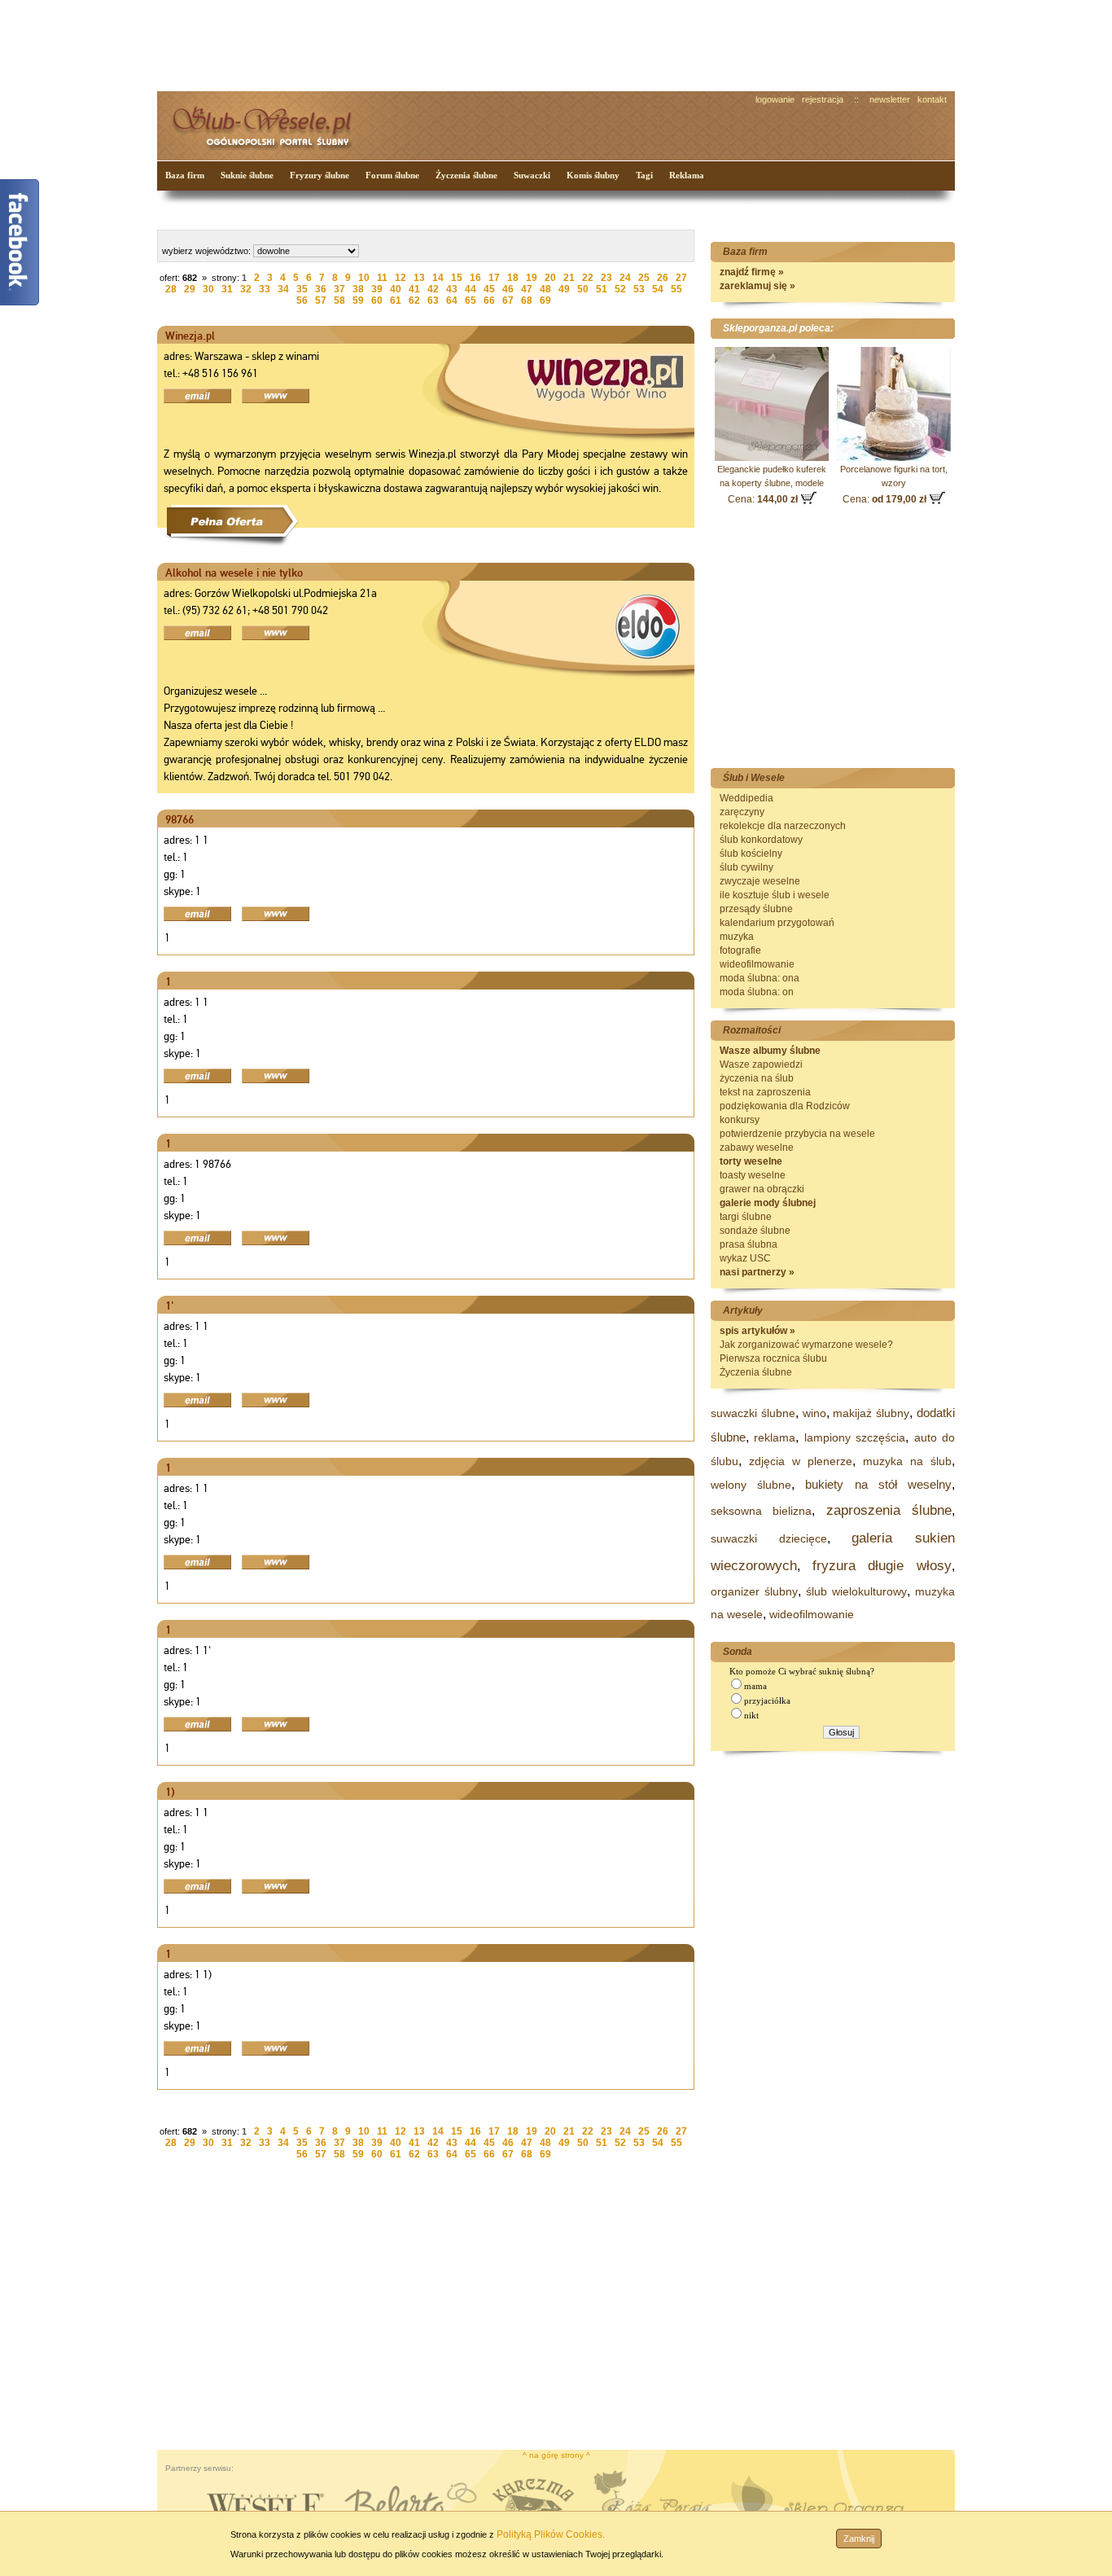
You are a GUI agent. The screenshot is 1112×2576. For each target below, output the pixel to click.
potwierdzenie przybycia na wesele (797, 1134)
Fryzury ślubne (320, 175)
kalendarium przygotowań (777, 923)
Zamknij (859, 2539)
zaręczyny (742, 812)
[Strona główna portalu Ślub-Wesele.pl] (271, 123)
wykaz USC (745, 1258)
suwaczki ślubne (753, 1413)
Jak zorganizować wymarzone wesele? (806, 1345)
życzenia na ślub (757, 1078)
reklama (775, 1437)
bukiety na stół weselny (878, 1484)
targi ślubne (746, 1217)
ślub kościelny (751, 854)
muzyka (737, 937)
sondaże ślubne (755, 1231)
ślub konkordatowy (761, 840)
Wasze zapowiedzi (761, 1064)
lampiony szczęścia (855, 1437)
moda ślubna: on (757, 992)
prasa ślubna (749, 1244)
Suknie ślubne (247, 175)
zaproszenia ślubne (889, 1510)
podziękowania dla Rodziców (785, 1106)
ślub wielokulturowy (856, 1591)
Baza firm (185, 175)
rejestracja (823, 99)
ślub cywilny (746, 867)
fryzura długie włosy (882, 1566)
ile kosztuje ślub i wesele (775, 895)
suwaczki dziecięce (769, 1538)
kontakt (932, 99)
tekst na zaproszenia (765, 1092)
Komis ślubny (593, 175)
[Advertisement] (462, 44)
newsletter (890, 99)
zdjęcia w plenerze (801, 1461)
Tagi (644, 175)
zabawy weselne (757, 1148)
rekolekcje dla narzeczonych (783, 826)
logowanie (775, 99)
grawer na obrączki (762, 1189)
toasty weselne (753, 1175)
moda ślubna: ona (760, 978)
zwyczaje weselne (760, 881)
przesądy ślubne (756, 909)
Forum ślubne (392, 175)
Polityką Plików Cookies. (551, 2534)
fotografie (740, 950)
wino (814, 1413)
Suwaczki (532, 175)
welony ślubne (751, 1485)
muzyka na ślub (907, 1461)
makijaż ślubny (871, 1413)
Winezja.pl (190, 336)
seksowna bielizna (761, 1511)
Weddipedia (746, 798)
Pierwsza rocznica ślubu (773, 1358)
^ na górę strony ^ (556, 2455)
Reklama (687, 175)
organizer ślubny (754, 1591)
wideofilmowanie (757, 964)
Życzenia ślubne (466, 175)
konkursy (740, 1120)
